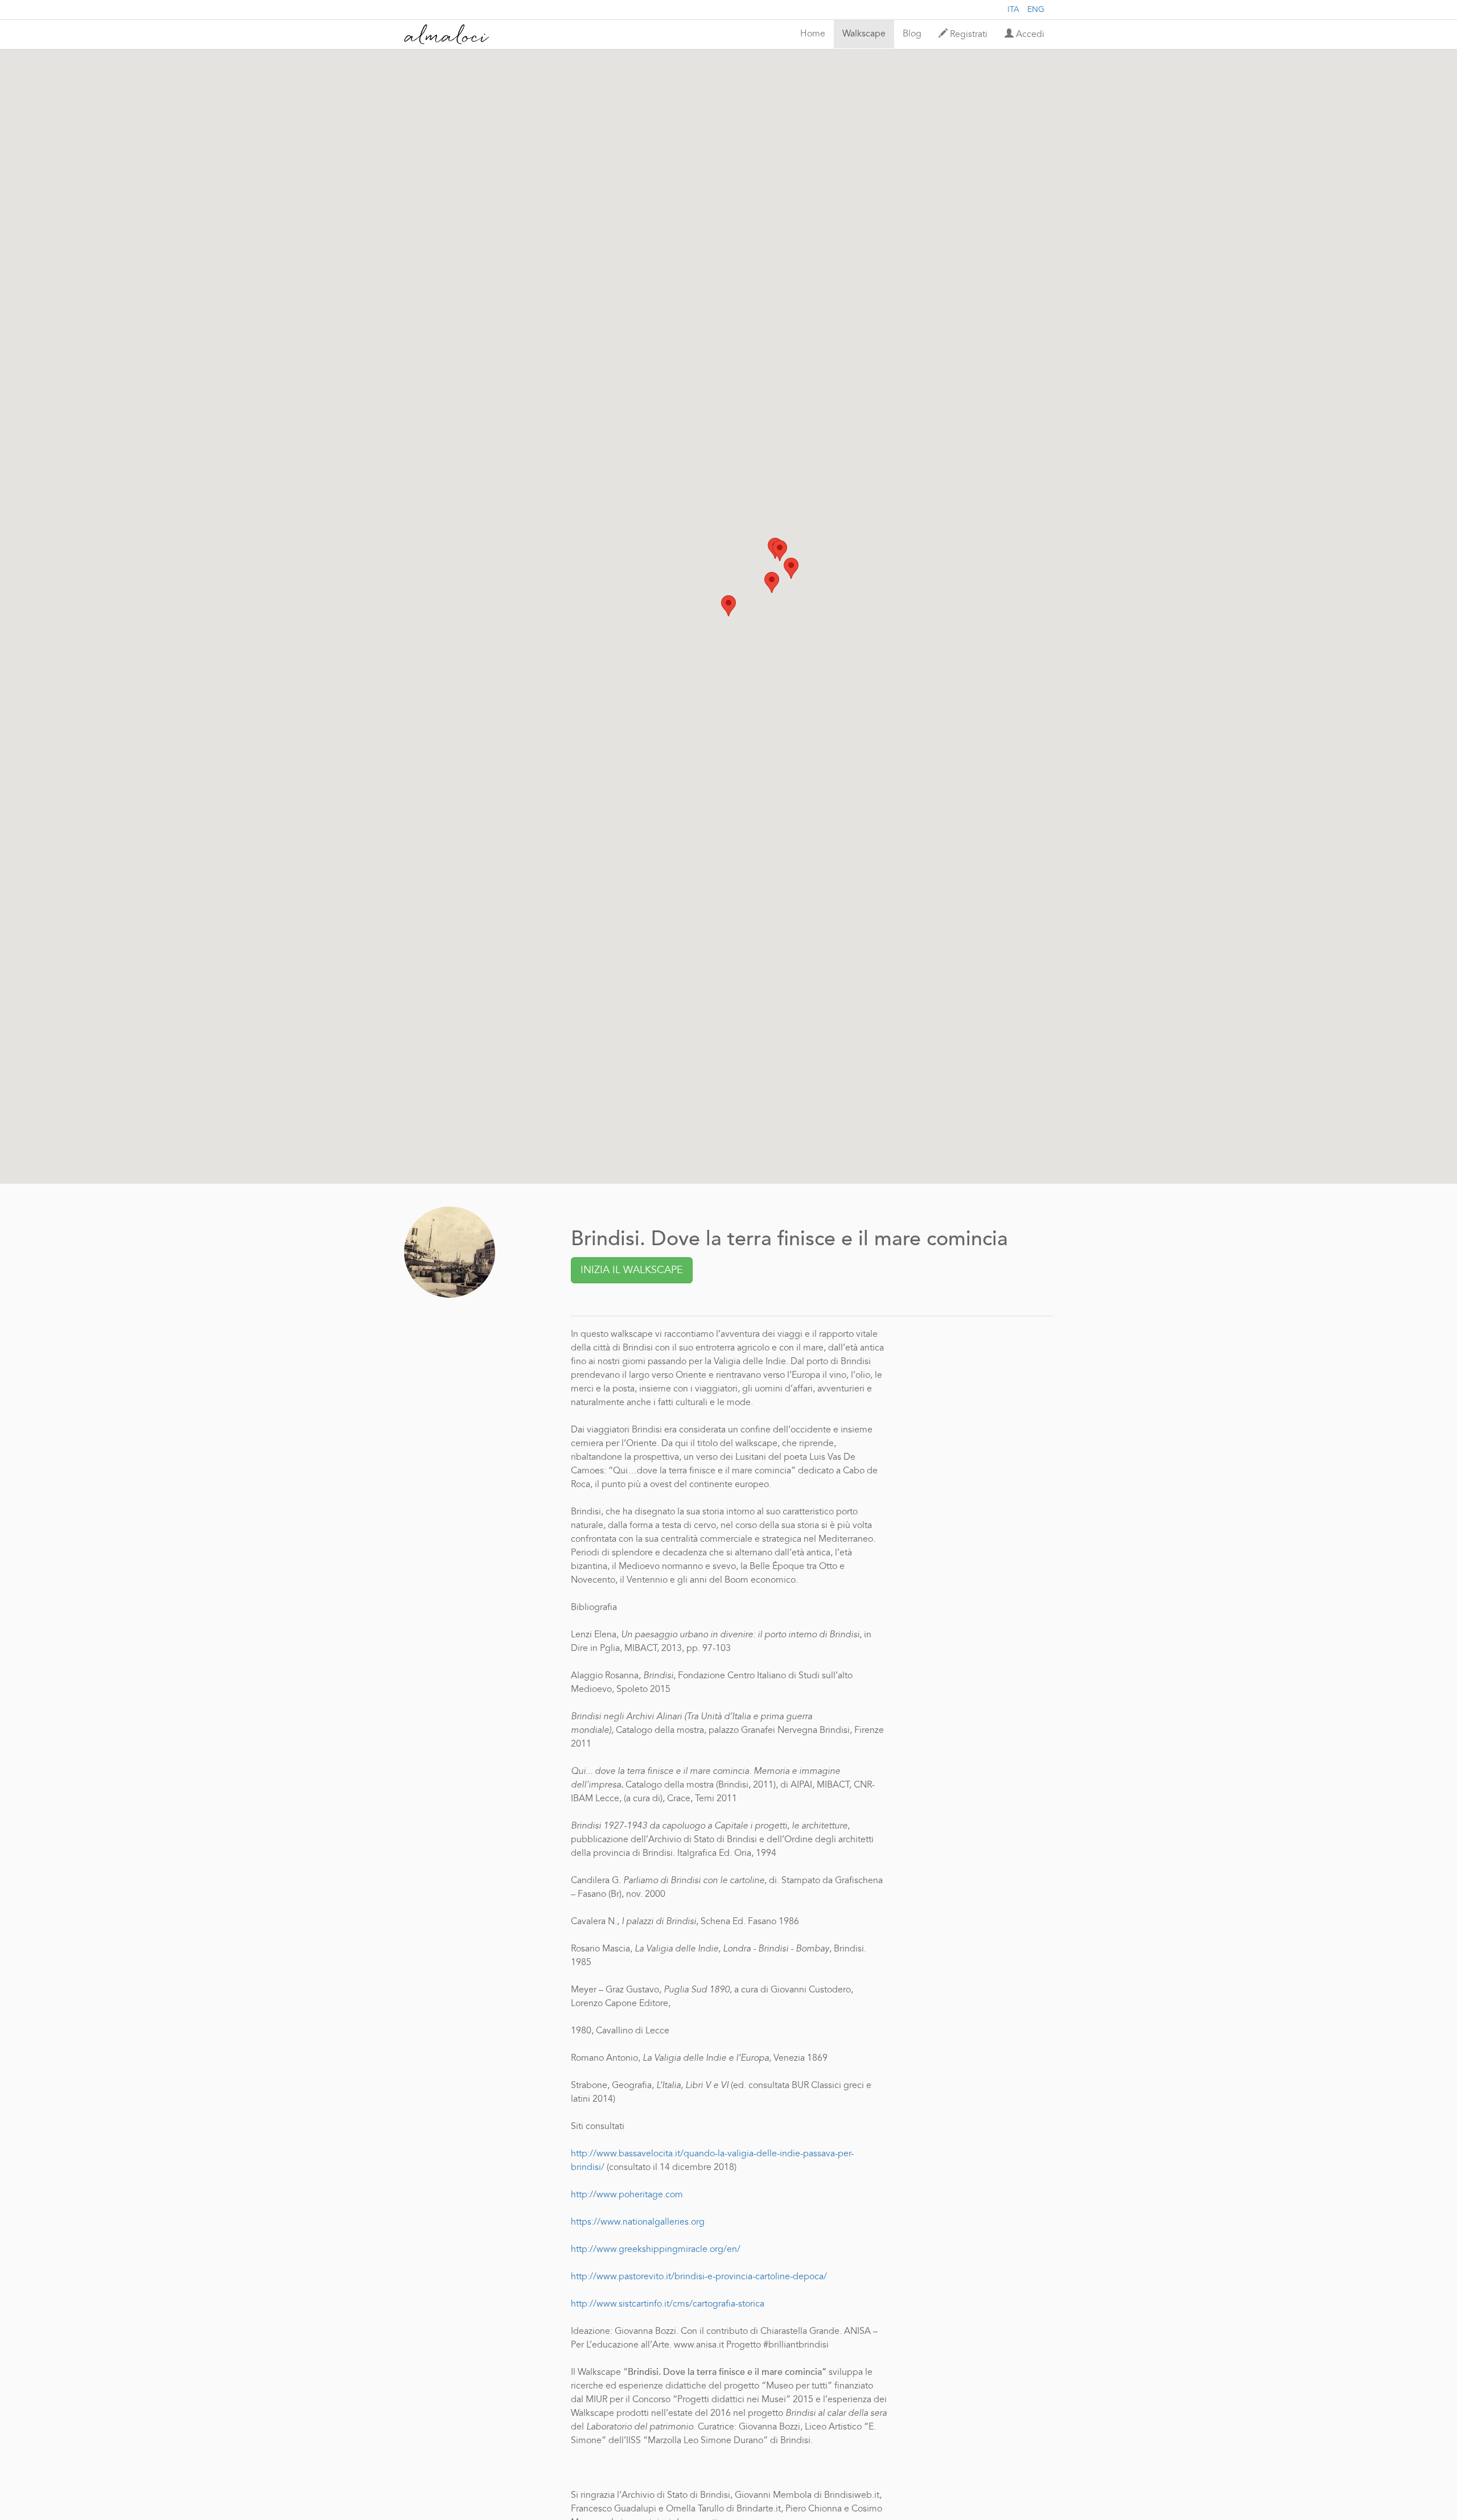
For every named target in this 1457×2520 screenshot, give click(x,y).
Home (813, 34)
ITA (1013, 10)
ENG (1036, 10)
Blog (912, 34)
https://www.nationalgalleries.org (638, 2222)
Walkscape (864, 34)
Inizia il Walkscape (632, 1270)
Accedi (1029, 35)
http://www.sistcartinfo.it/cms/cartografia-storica (668, 2304)
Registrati (968, 35)
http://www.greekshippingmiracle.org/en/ (656, 2250)
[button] (728, 606)
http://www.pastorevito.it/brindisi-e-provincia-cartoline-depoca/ (699, 2277)
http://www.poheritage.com (627, 2195)
